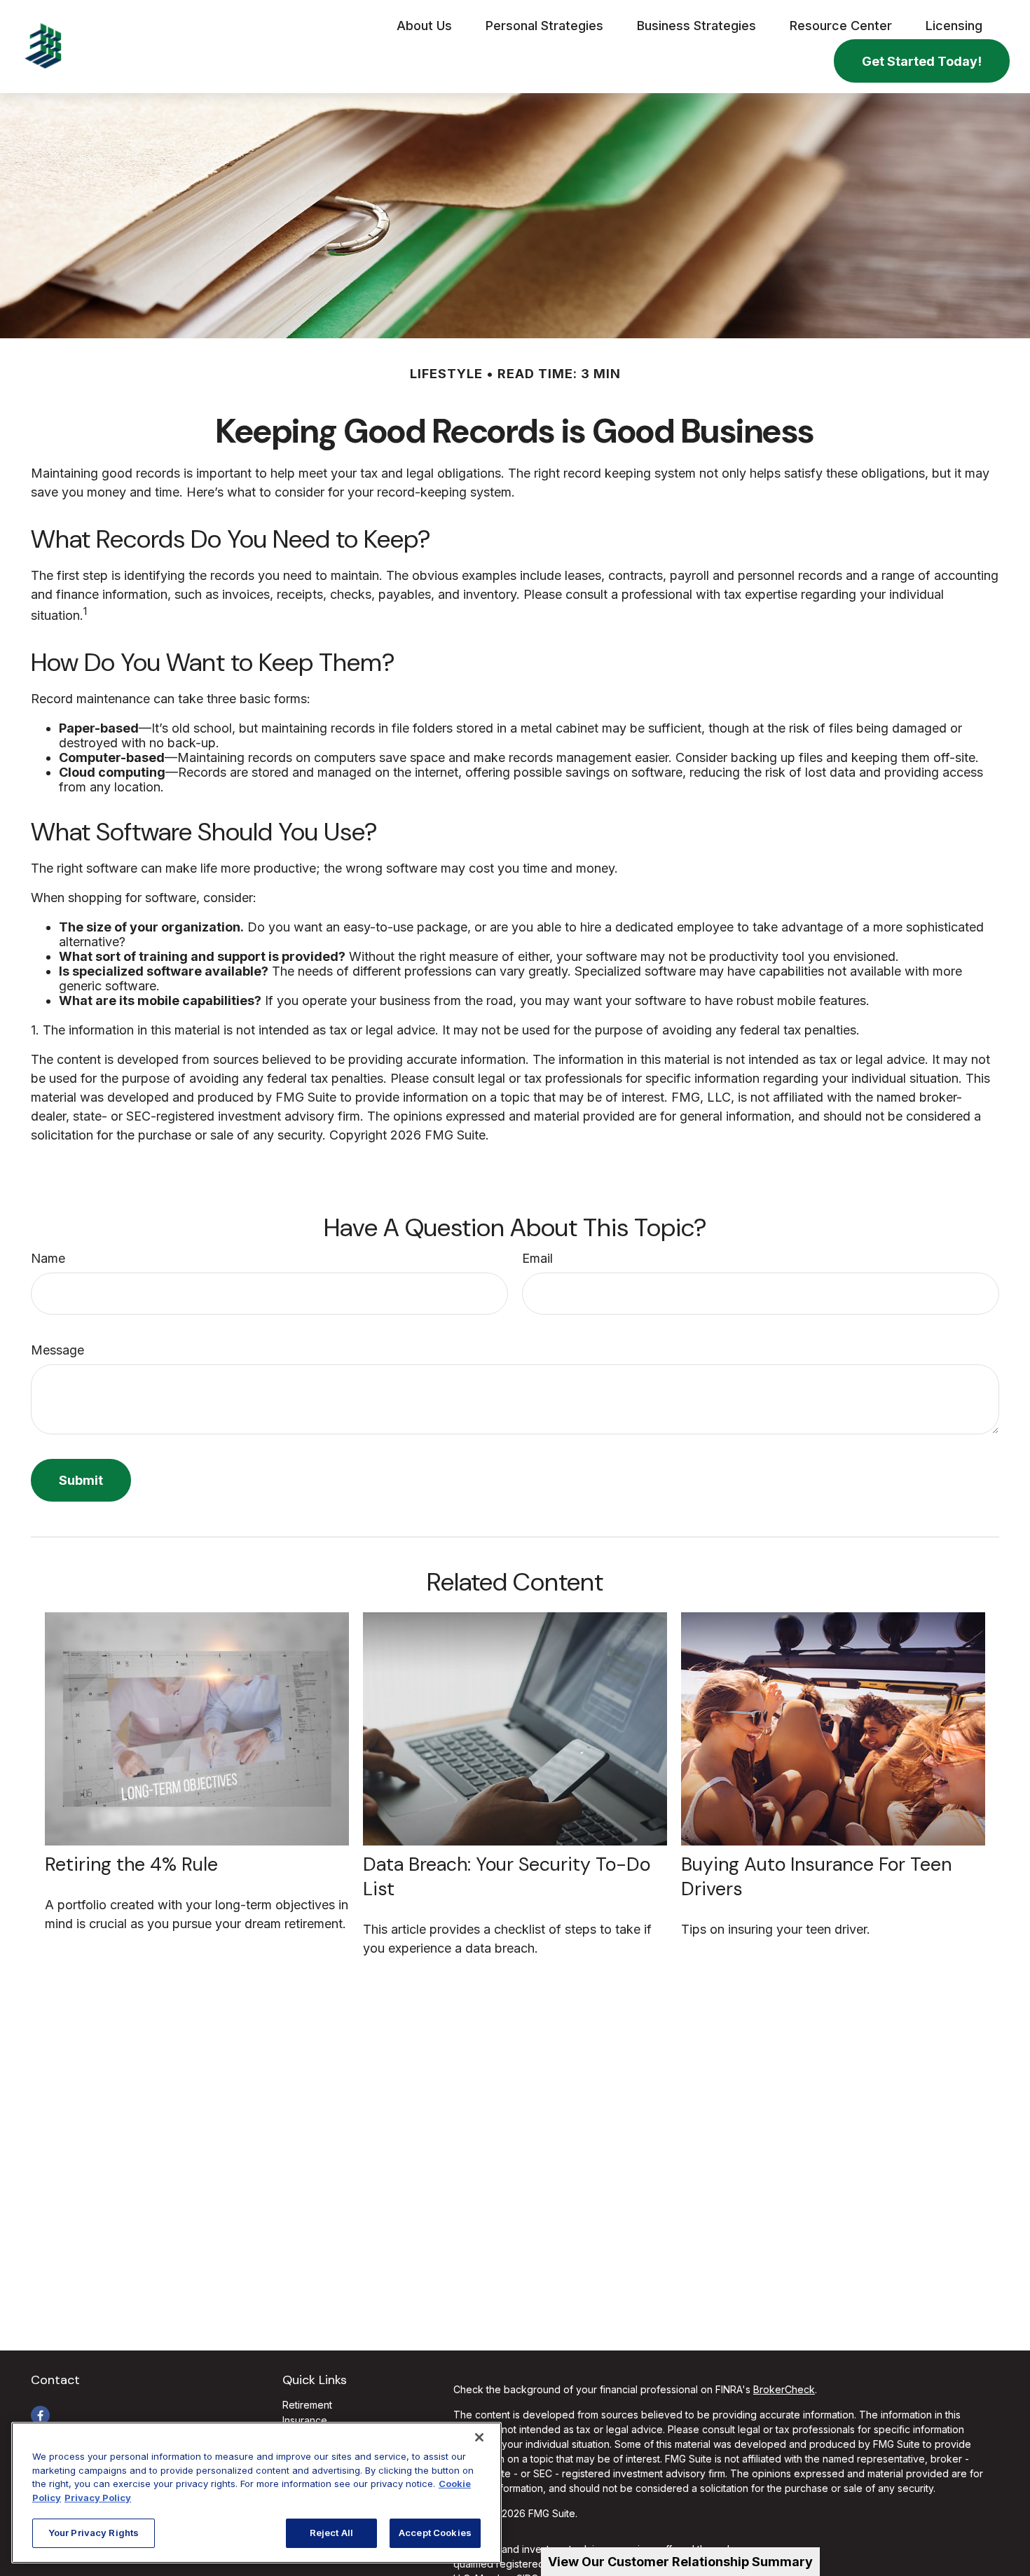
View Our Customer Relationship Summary (680, 2562)
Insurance (305, 2420)
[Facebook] (40, 2415)
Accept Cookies (435, 2533)
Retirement (307, 2405)
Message (57, 1350)
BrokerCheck (784, 2389)
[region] (256, 2493)
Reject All (331, 2533)
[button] (424, 25)
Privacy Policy (98, 2498)
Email (537, 1258)
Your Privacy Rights (94, 2533)
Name (48, 1258)
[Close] (479, 2437)
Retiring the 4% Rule (131, 1864)
